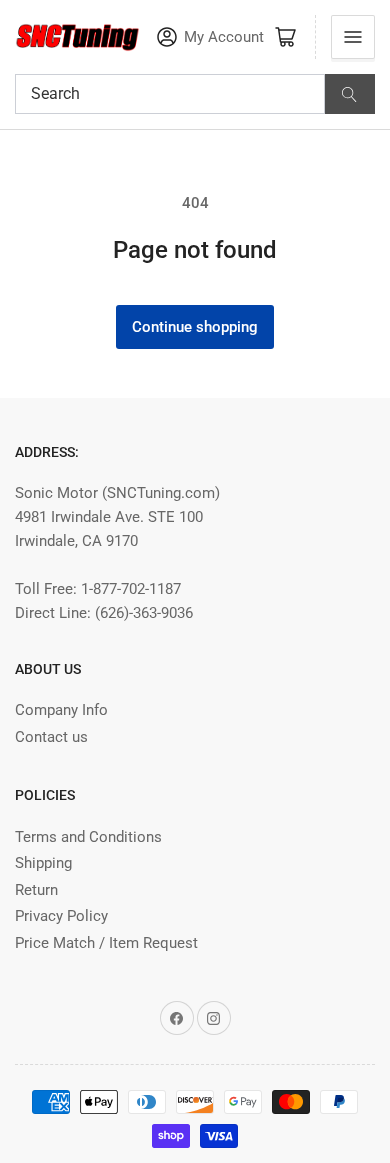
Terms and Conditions (88, 837)
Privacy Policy (61, 916)
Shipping (43, 863)
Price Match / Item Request (106, 943)
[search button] (350, 94)
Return (36, 890)
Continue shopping (195, 327)
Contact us (51, 737)
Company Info (61, 710)
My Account (224, 37)
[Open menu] (353, 37)
